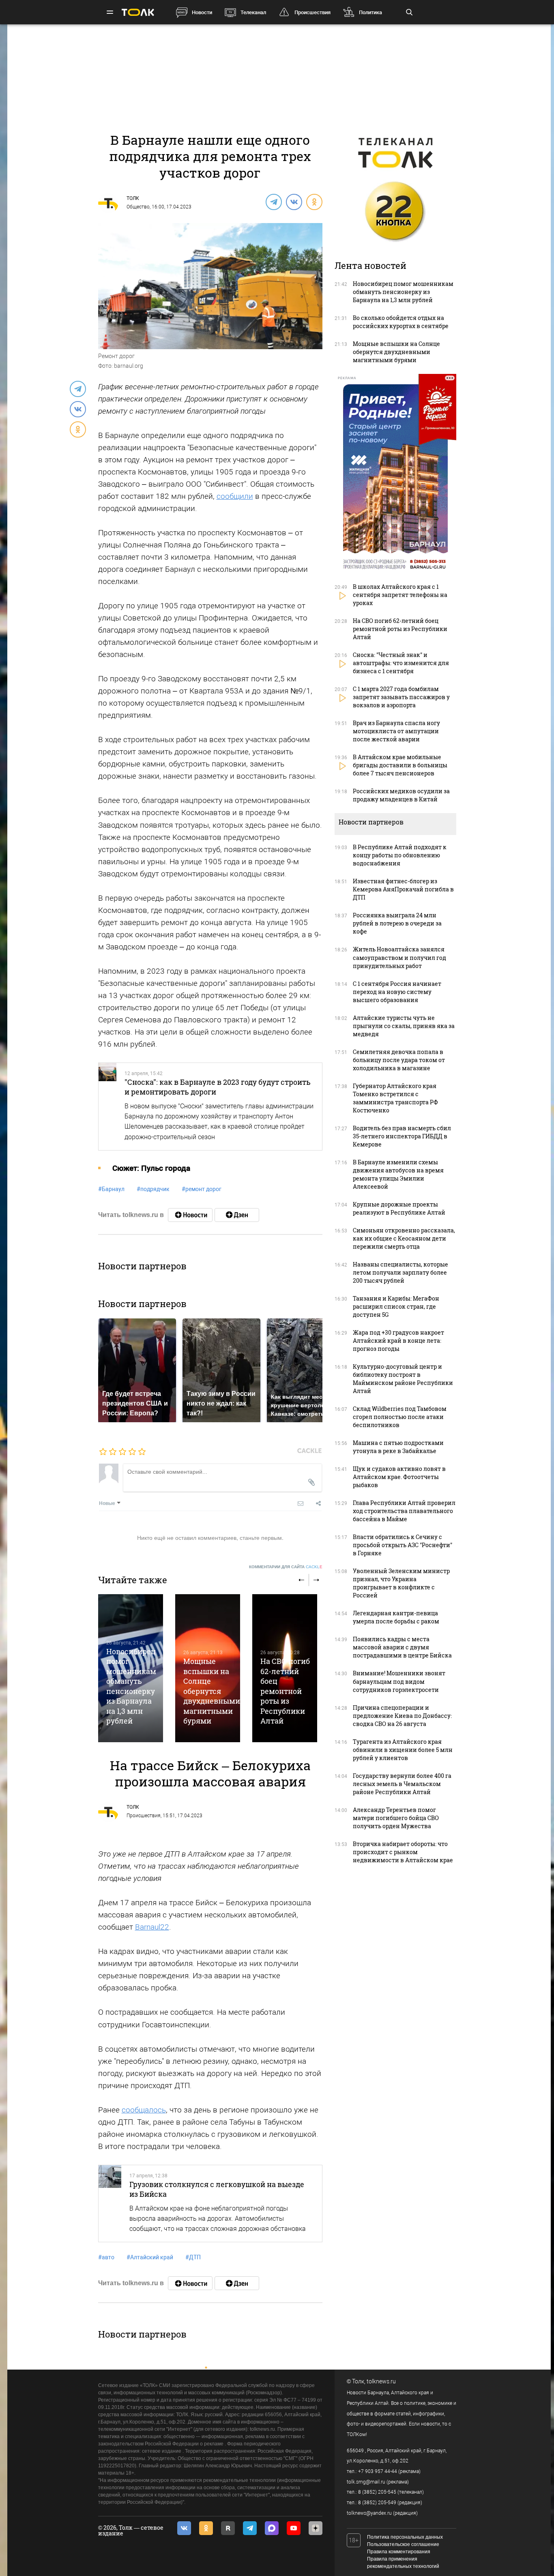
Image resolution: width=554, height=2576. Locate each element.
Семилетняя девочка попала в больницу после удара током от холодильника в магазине (399, 1060)
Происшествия (312, 12)
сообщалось (144, 2110)
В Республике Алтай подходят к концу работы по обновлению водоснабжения (400, 855)
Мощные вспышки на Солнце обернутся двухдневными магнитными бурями (212, 1691)
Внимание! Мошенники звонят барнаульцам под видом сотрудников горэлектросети (399, 1681)
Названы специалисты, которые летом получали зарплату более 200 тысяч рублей (400, 1272)
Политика (370, 12)
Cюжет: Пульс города (151, 1168)
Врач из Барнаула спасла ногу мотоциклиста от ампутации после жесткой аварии (396, 731)
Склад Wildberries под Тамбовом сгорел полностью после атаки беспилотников (400, 1417)
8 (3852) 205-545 (377, 2492)
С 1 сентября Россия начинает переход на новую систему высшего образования (397, 992)
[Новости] (190, 1215)
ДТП (193, 2257)
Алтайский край (150, 2257)
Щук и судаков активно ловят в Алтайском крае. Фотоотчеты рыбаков (399, 1477)
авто (106, 2257)
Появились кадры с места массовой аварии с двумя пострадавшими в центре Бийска (402, 1647)
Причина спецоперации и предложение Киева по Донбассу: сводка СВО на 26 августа (402, 1716)
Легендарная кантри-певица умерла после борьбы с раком (396, 1617)
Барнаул (111, 1189)
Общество (138, 207)
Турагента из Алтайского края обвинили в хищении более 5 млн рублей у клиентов (403, 1750)
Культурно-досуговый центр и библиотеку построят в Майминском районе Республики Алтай (403, 1379)
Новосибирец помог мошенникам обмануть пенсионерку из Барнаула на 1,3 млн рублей (131, 1686)
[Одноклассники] (314, 202)
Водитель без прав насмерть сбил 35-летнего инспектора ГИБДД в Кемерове (402, 1136)
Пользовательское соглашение (403, 2544)
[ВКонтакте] (294, 202)
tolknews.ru (381, 2381)
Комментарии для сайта (286, 1567)
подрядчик (153, 1189)
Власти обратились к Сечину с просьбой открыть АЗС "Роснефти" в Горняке (403, 1545)
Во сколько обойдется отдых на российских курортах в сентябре (401, 322)
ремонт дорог (202, 1189)
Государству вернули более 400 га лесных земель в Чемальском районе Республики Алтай (402, 1784)
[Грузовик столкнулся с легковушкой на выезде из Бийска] (110, 2204)
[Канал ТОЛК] (237, 1215)
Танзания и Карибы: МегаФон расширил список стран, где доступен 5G (396, 1306)
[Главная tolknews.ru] (138, 12)
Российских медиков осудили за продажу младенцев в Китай (401, 795)
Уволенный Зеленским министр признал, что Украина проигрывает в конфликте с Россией (401, 1583)
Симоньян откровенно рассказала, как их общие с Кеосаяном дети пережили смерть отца (404, 1238)
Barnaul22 (152, 1927)
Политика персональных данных (405, 2537)
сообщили (235, 496)
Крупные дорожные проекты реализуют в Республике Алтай (399, 1208)
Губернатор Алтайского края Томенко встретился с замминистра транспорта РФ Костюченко (395, 1098)
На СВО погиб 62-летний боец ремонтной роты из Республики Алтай (285, 1691)
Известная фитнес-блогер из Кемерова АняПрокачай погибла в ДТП (403, 889)
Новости (202, 12)
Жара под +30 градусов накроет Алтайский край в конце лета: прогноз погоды (398, 1341)
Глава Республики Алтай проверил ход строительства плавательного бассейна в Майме (404, 1511)
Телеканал (253, 12)
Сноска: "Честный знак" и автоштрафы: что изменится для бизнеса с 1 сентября (401, 663)
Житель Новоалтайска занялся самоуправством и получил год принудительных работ (399, 957)
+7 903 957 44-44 (378, 2471)
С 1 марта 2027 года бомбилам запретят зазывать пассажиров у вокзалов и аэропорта (401, 697)
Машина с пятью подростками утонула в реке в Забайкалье (398, 1447)
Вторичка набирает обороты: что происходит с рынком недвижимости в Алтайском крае (403, 1852)
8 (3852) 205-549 (377, 2503)
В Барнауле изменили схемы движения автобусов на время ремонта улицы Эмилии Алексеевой (398, 1174)
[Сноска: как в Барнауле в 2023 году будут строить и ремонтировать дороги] (108, 1107)
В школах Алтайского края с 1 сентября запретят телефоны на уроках (400, 595)
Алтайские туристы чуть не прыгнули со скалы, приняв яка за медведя (404, 1026)
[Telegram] (273, 202)
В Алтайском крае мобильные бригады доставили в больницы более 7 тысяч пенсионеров (400, 765)
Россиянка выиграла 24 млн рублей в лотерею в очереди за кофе (397, 923)
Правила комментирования (399, 2552)
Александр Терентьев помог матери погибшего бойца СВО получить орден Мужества (396, 1818)
